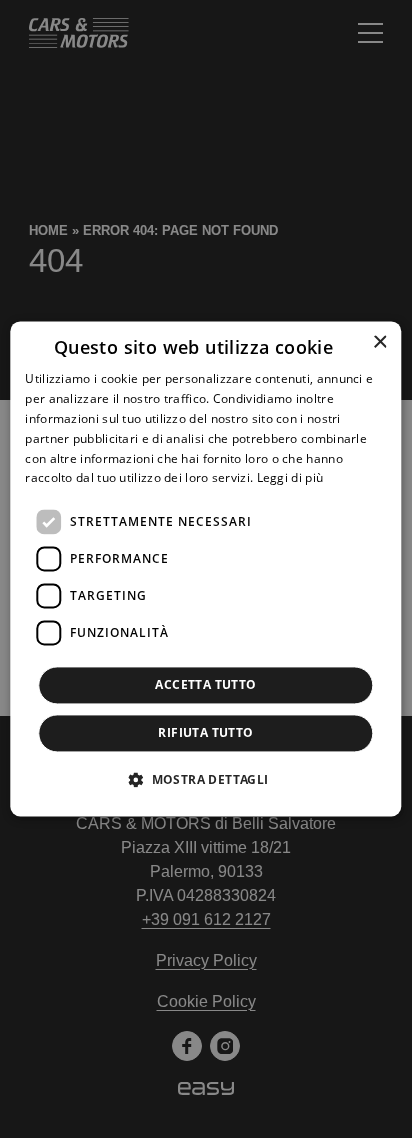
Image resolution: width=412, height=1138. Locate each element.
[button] (205, 780)
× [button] (379, 342)
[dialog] (205, 568)
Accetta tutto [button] (205, 685)
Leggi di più (290, 478)
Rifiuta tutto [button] (205, 733)
